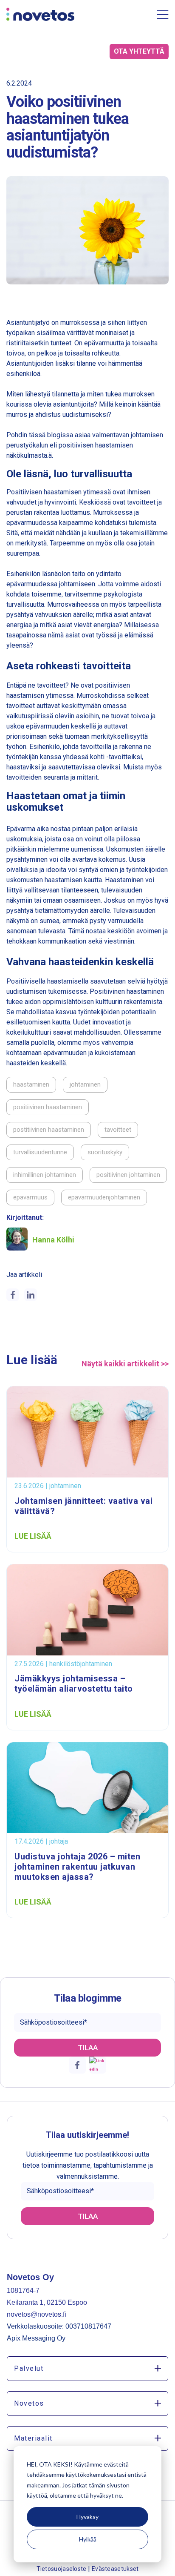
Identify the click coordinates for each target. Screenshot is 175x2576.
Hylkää (88, 2539)
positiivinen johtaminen (128, 1175)
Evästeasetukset (115, 2569)
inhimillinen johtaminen (45, 1175)
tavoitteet (118, 1130)
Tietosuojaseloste (62, 2569)
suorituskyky (105, 1152)
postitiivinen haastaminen (49, 1130)
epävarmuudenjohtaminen (104, 1197)
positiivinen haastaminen (48, 1107)
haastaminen (31, 1084)
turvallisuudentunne (40, 1152)
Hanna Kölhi (53, 1240)
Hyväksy (87, 2517)
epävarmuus (30, 1197)
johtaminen (85, 1084)
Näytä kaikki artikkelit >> (125, 1364)
